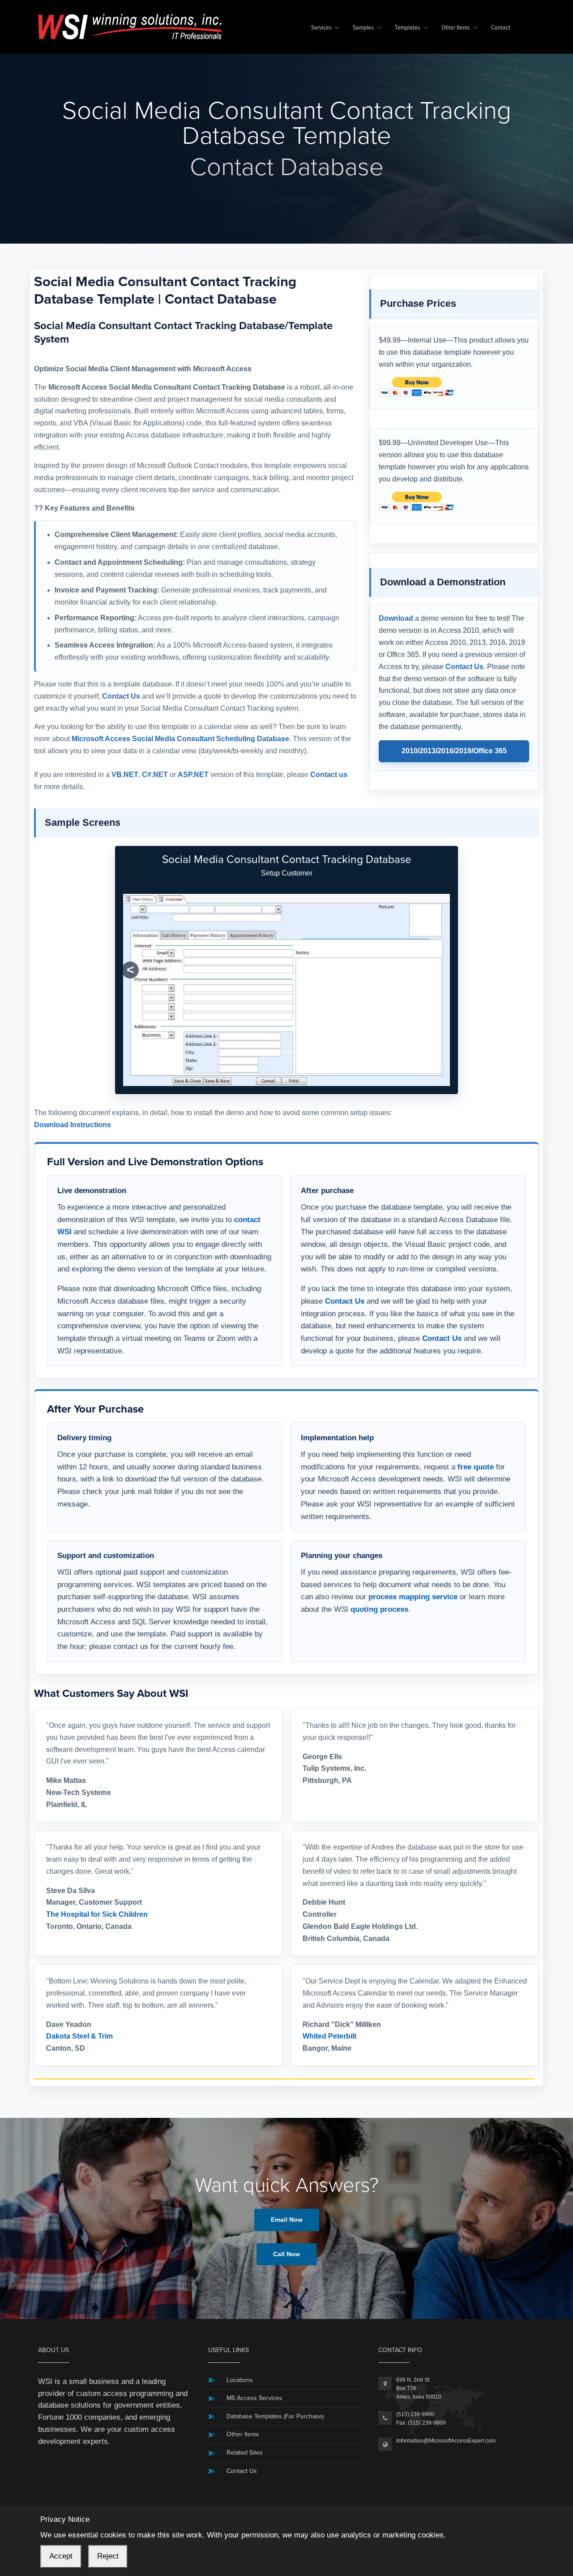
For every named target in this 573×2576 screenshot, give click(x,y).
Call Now (286, 2254)
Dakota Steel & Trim (79, 2036)
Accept (61, 2556)
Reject (108, 2556)
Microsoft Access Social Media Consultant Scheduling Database (180, 739)
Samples (363, 28)
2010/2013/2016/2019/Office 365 (454, 751)
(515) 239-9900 (415, 2414)
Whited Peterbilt (329, 2036)
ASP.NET (193, 775)
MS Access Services (254, 2398)
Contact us (329, 775)
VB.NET (125, 775)
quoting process (379, 1609)
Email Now (287, 2220)
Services (321, 28)
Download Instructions (73, 1125)
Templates (408, 28)
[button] (130, 970)
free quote (476, 1467)
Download (396, 618)
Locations (240, 2380)
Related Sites (245, 2453)
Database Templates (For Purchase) (275, 2416)
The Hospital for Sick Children (97, 1914)
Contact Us (121, 696)
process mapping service (413, 1597)
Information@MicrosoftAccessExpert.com (446, 2441)
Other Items (456, 28)
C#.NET (155, 775)
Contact (501, 28)
